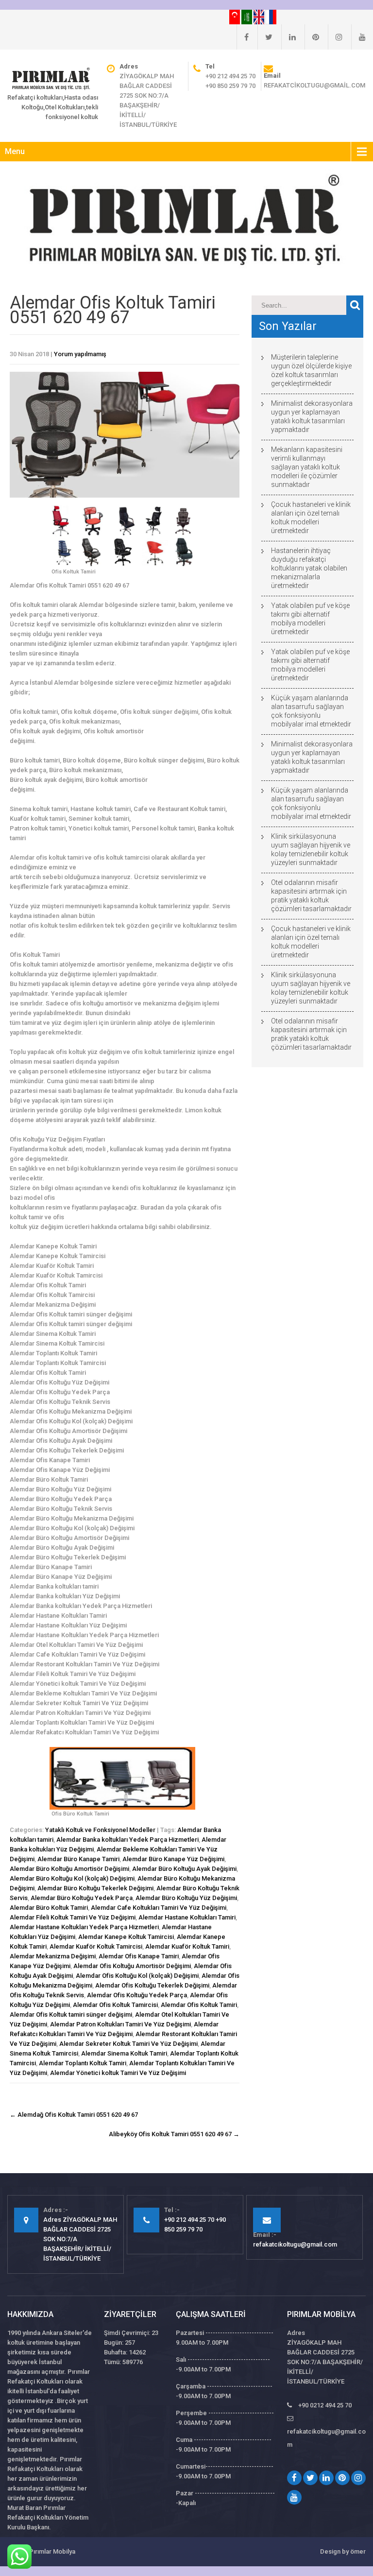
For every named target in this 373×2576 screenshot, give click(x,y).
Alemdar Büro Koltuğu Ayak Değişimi (184, 1869)
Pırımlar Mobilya (52, 2551)
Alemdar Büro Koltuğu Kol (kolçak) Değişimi (72, 1878)
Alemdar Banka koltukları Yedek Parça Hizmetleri (127, 1840)
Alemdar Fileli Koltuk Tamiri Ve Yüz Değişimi (73, 1917)
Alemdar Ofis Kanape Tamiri (139, 1956)
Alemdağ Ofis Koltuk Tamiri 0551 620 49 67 (74, 2115)
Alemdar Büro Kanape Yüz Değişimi (173, 1859)
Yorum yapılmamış (80, 354)
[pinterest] (312, 37)
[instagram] (335, 37)
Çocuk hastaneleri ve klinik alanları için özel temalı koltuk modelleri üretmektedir (311, 518)
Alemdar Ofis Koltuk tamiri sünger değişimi (71, 2014)
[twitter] (265, 37)
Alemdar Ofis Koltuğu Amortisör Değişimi (132, 1966)
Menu (15, 151)
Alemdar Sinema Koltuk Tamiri (124, 2053)
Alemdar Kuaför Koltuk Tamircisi (96, 1946)
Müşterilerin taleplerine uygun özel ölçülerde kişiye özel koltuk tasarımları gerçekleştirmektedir (311, 370)
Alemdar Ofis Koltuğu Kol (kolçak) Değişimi (137, 1976)
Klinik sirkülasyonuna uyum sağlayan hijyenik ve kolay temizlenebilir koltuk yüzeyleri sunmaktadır (311, 849)
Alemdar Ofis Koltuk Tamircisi (115, 2005)
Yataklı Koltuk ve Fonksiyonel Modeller (100, 1830)
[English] (260, 17)
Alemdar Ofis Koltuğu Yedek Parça (137, 1995)
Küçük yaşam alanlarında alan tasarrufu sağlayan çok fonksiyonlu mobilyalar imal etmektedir (311, 711)
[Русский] (271, 17)
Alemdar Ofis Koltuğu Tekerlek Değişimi (152, 1985)
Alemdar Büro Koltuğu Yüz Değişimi (186, 1898)
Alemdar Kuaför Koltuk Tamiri (187, 1946)
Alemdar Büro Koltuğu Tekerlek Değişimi (95, 1888)
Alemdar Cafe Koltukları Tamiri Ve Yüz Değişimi (159, 1908)
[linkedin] (288, 37)
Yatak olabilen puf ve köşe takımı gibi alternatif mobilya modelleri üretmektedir (310, 619)
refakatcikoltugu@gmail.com (314, 85)
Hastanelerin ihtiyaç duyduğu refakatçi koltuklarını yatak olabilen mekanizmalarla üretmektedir (309, 568)
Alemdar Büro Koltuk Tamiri (49, 1908)
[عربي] (247, 17)
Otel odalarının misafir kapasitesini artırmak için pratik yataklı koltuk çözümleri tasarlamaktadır (311, 896)
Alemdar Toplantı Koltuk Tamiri (83, 2063)
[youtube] (358, 37)
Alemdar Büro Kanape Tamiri (78, 1859)
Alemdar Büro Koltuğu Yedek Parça (82, 1898)
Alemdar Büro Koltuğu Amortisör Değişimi (69, 1869)
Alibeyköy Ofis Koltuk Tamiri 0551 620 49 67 (174, 2134)
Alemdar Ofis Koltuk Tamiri (199, 2005)
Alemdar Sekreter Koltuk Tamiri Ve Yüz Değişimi (128, 2044)
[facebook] (243, 37)
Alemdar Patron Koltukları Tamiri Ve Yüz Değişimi (120, 2024)
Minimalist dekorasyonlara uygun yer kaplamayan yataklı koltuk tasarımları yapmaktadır (312, 416)
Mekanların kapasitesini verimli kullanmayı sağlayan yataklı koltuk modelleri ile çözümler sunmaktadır (307, 467)
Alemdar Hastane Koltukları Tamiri (187, 1917)
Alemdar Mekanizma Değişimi (53, 1956)
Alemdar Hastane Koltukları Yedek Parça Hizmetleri (84, 1927)
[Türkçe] (235, 17)
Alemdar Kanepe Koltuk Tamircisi (126, 1937)
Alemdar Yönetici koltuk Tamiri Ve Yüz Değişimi (118, 2073)
